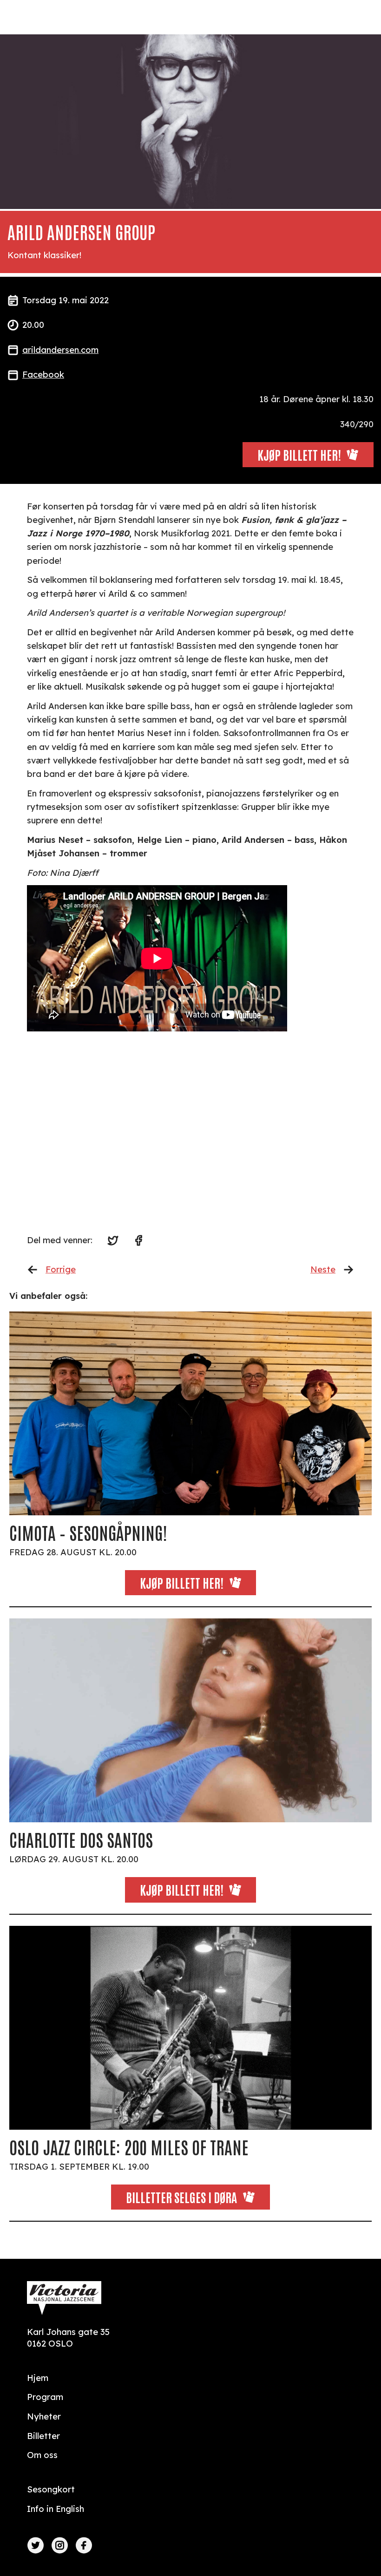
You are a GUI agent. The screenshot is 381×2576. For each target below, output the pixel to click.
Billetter (43, 2436)
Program (45, 2397)
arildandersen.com (60, 350)
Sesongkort (51, 2489)
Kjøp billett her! (182, 1582)
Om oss (42, 2455)
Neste (323, 1269)
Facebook (43, 375)
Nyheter (44, 2416)
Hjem (38, 2378)
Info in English (56, 2509)
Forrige (61, 1269)
